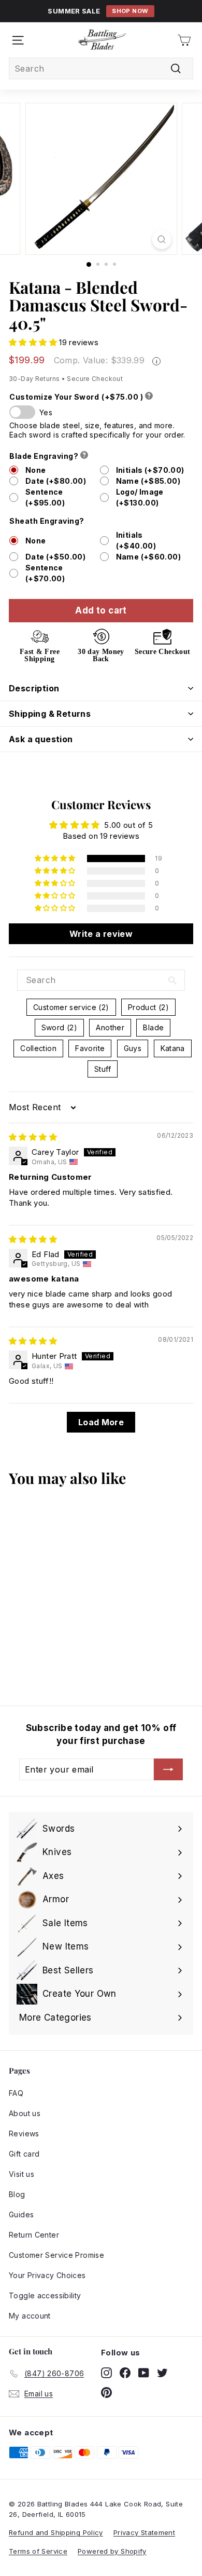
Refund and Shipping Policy (56, 2532)
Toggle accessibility (45, 2295)
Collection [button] (38, 1048)
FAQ (16, 2093)
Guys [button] (133, 1048)
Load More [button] (101, 1422)
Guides (21, 2214)
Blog (17, 2194)
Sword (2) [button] (59, 1027)
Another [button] (110, 1027)
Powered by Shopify (112, 2551)
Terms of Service (38, 2551)
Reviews (24, 2134)
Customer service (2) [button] (71, 1007)
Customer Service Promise (56, 2255)
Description (34, 688)
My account (30, 2316)
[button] (34, 342)
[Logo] (102, 40)
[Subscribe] (168, 1769)
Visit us (21, 2174)
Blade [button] (153, 1027)
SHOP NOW (130, 11)
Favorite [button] (90, 1048)
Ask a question (41, 739)
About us (25, 2113)
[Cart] (184, 40)
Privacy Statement (144, 2532)
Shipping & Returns (50, 714)
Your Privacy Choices (47, 2275)
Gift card (24, 2154)
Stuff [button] (103, 1069)
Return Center (34, 2235)
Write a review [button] (101, 934)
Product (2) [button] (148, 1007)
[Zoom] (161, 240)
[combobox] (101, 69)
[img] (33, 1137)
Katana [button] (173, 1048)
